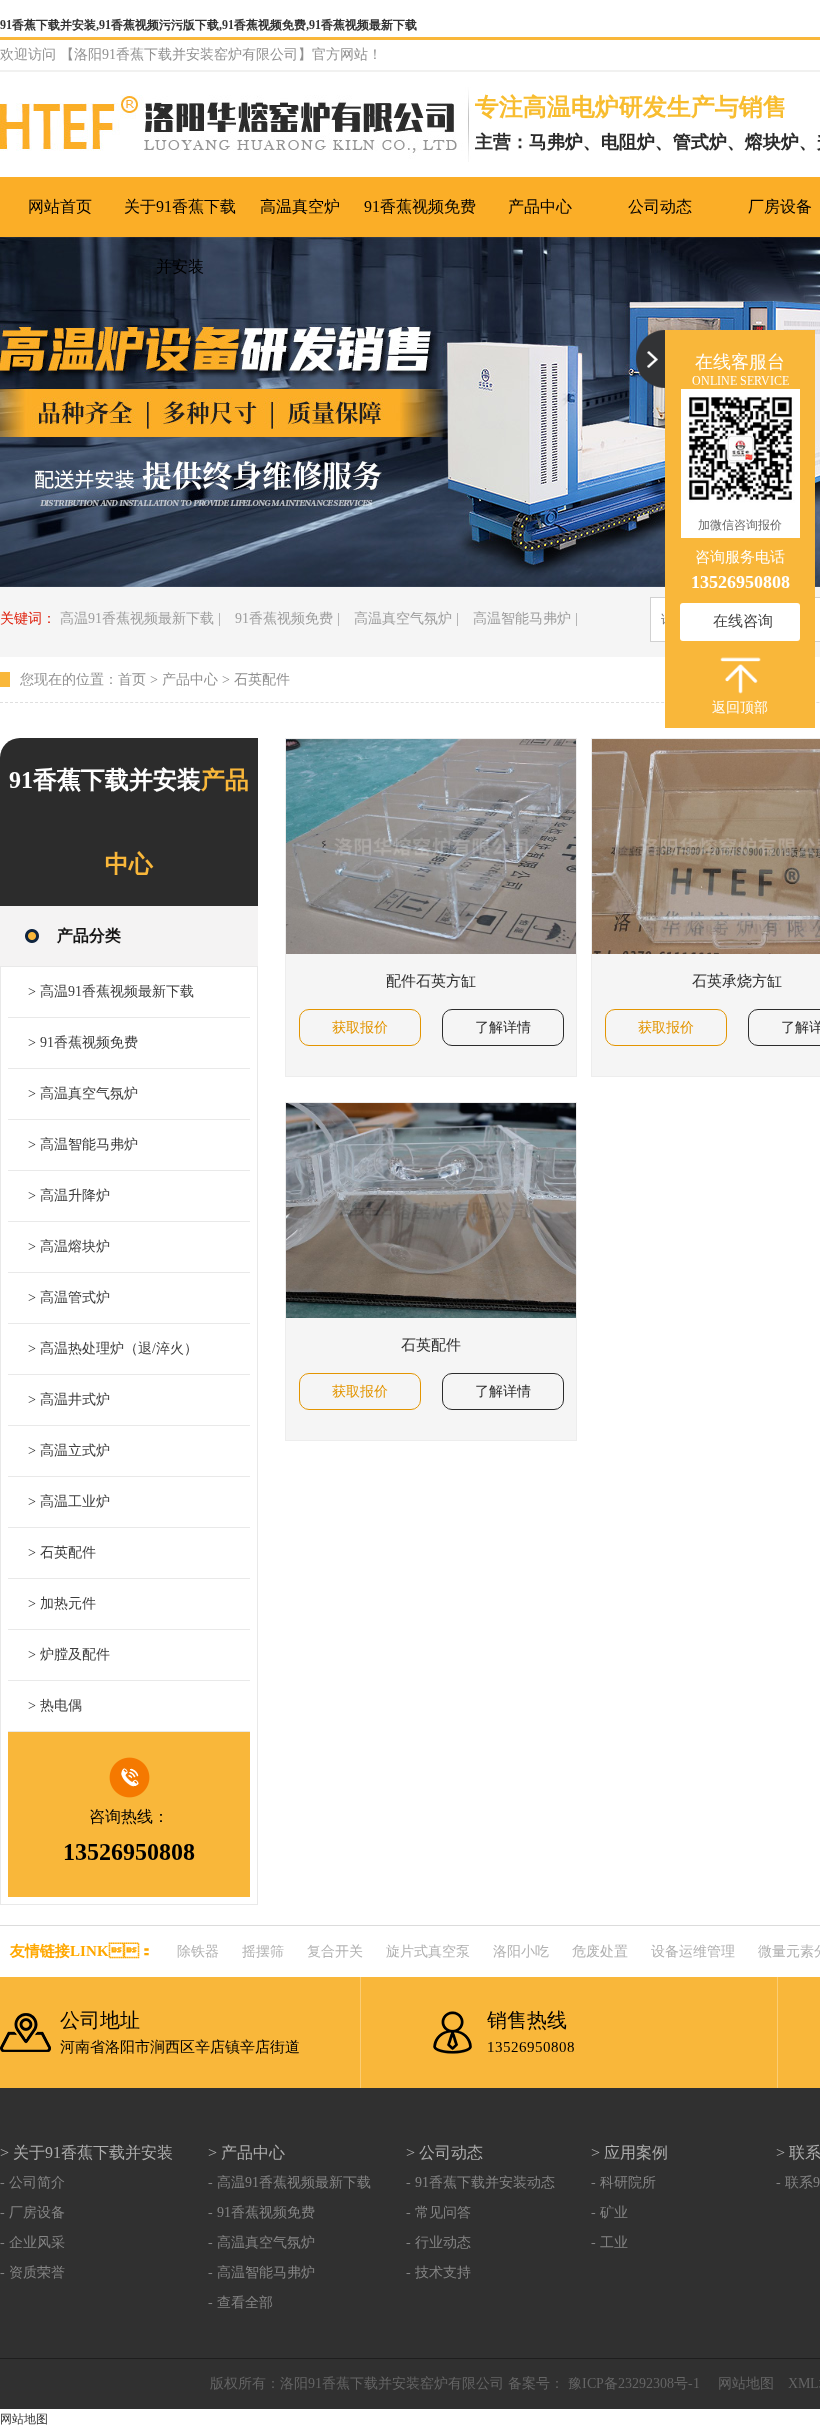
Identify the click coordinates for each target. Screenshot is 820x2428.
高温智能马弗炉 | (525, 618)
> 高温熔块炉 (69, 1246)
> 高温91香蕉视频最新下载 (111, 991)
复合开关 (335, 1951)
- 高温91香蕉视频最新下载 (289, 2182)
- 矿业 (609, 2212)
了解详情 (503, 1027)
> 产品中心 (246, 2152)
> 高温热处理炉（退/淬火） (113, 1348)
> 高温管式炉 (69, 1297)
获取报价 (360, 1027)
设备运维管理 (693, 1951)
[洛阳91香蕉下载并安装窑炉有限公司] (237, 127)
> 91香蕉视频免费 (83, 1042)
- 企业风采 (32, 2242)
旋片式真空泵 (428, 1951)
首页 (132, 679)
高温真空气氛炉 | (406, 618)
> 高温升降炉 (69, 1195)
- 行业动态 (438, 2242)
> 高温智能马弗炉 (83, 1144)
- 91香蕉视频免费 (261, 2212)
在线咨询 (743, 621)
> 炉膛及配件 (69, 1654)
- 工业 (609, 2242)
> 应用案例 (629, 2152)
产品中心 (190, 679)
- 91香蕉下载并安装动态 (480, 2182)
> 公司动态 (444, 2152)
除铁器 (198, 1951)
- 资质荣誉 (32, 2272)
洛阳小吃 (521, 1951)
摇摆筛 (263, 1951)
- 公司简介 (32, 2182)
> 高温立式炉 (69, 1450)
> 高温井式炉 (69, 1399)
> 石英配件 (62, 1552)
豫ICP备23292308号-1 (632, 2383)
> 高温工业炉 (69, 1501)
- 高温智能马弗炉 (261, 2272)
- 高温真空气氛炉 (261, 2242)
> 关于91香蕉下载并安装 (86, 2152)
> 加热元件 (62, 1603)
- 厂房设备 (32, 2212)
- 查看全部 (240, 2302)
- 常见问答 (438, 2212)
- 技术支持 (438, 2272)
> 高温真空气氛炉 (83, 1093)
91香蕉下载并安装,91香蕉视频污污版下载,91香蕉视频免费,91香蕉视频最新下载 (208, 25)
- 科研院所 (623, 2182)
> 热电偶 (55, 1705)
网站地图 (746, 2383)
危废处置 (600, 1951)
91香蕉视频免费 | (287, 618)
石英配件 (262, 679)
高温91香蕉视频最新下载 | (140, 618)
